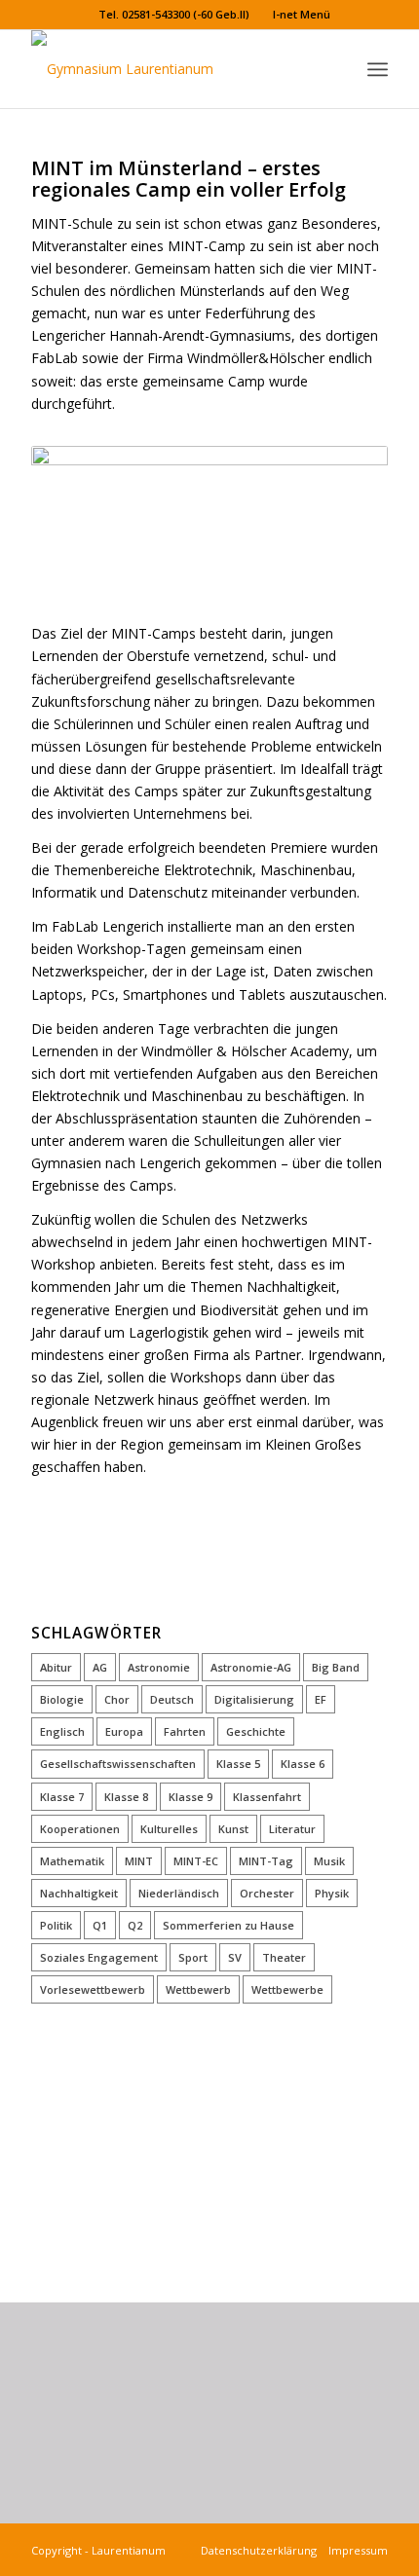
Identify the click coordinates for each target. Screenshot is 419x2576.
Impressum (355, 2550)
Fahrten (185, 1731)
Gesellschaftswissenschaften (118, 1764)
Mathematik (72, 1861)
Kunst (233, 1829)
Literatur (292, 1829)
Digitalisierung (254, 1699)
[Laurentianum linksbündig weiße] (173, 69)
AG (100, 1667)
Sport (193, 1957)
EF (321, 1699)
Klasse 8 (126, 1797)
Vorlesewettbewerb (93, 1989)
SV (235, 1957)
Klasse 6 (303, 1764)
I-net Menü (302, 14)
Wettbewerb (198, 1989)
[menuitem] (174, 15)
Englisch (62, 1731)
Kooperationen (80, 1829)
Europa (124, 1731)
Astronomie (159, 1667)
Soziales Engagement (99, 1957)
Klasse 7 (62, 1797)
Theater (284, 1957)
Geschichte (256, 1731)
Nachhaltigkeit (79, 1893)
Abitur (56, 1667)
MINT (139, 1861)
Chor (117, 1699)
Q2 (135, 1925)
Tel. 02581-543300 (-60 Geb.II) (174, 14)
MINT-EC (196, 1861)
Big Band (336, 1667)
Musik (329, 1861)
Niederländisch (179, 1893)
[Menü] (378, 69)
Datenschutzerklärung (262, 2550)
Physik (332, 1893)
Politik (56, 1925)
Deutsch (172, 1699)
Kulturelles (169, 1829)
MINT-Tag (266, 1861)
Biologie (62, 1699)
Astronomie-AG (251, 1667)
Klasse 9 (190, 1797)
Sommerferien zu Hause (229, 1925)
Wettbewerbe (287, 1989)
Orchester (267, 1893)
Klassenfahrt (267, 1797)
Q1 (100, 1925)
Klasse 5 (238, 1764)
